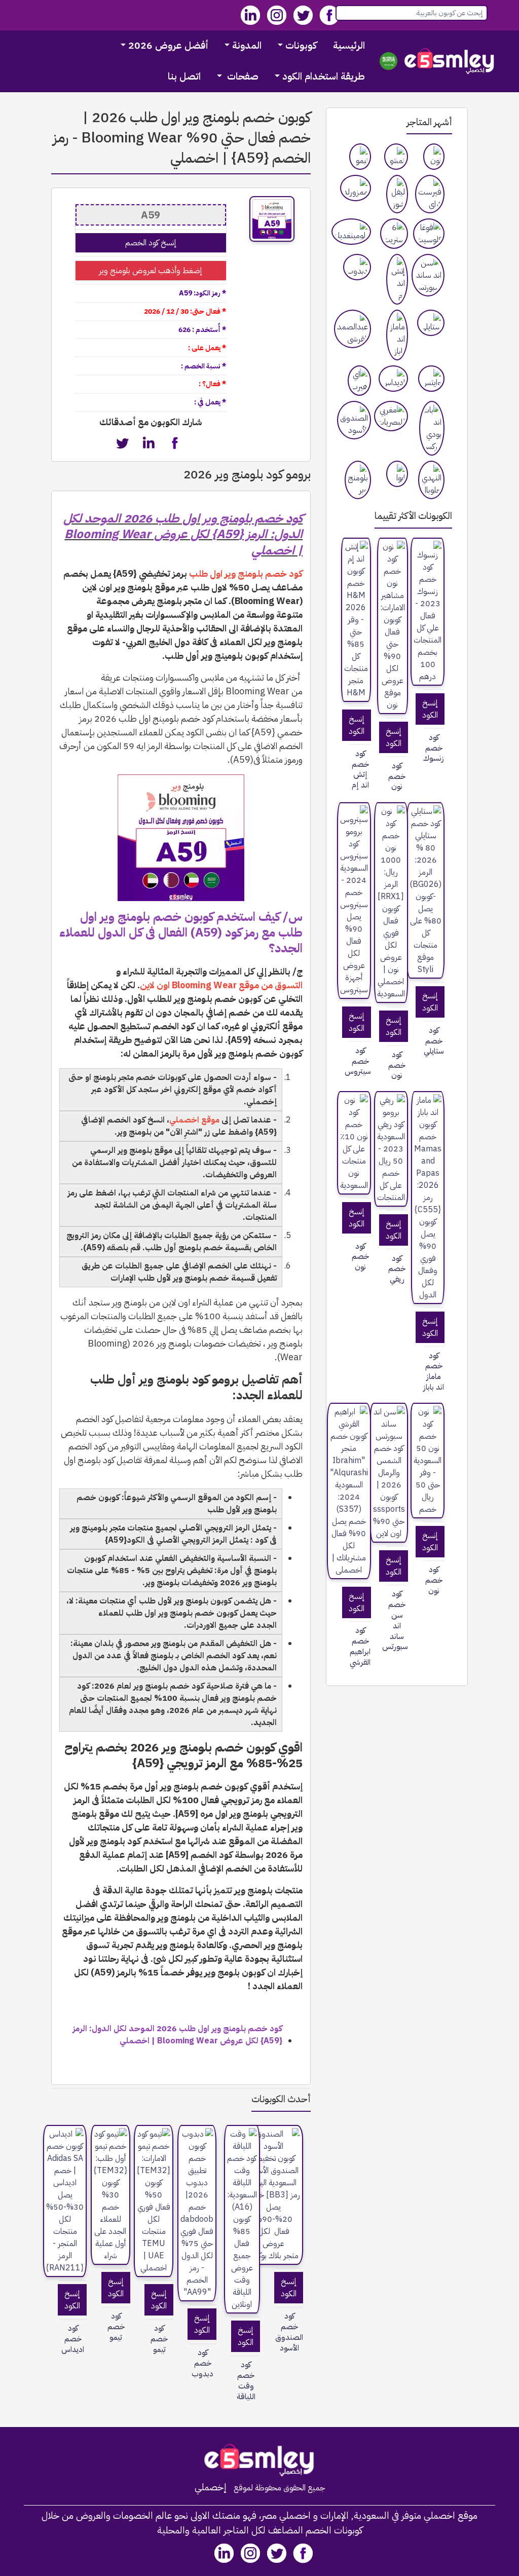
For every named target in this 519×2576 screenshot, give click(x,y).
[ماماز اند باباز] (397, 335)
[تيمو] (360, 157)
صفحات (242, 76)
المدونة (247, 45)
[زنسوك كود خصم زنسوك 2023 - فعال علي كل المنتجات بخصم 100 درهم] (428, 612)
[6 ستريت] (394, 234)
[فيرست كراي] (430, 194)
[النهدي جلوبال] (431, 480)
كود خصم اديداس (73, 2339)
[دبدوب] (357, 267)
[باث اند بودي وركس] (432, 428)
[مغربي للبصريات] (391, 416)
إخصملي (211, 2487)
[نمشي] (396, 157)
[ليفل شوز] (397, 194)
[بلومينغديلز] (351, 232)
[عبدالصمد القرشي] (353, 329)
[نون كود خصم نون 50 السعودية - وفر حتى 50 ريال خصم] (428, 1461)
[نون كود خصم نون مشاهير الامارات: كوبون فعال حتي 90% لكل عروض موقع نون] (393, 626)
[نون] (434, 157)
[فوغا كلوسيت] (429, 234)
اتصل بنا (184, 76)
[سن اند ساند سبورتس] (428, 275)
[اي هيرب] (359, 381)
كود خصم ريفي (397, 1269)
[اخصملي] (450, 61)
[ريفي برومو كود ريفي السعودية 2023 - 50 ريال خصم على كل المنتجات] (391, 1149)
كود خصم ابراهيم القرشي (360, 1646)
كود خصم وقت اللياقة (246, 2381)
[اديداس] (393, 379)
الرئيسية (349, 45)
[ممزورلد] (356, 188)
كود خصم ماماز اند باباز (434, 1372)
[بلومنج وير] (358, 480)
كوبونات (301, 45)
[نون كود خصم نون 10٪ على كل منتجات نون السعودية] (354, 1143)
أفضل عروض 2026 (168, 45)
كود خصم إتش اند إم (360, 770)
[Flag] (388, 61)
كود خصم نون (397, 776)
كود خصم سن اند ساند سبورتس (397, 1620)
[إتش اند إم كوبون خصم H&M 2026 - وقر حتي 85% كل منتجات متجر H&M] (356, 620)
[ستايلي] (431, 323)
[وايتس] (431, 379)
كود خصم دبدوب (202, 2363)
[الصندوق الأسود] (354, 420)
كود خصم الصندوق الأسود (289, 2332)
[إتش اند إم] (397, 279)
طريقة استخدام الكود (324, 76)
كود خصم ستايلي (434, 1041)
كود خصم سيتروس (360, 1061)
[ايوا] (397, 474)
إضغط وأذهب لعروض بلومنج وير (151, 271)
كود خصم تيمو (159, 2339)
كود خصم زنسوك (434, 748)
